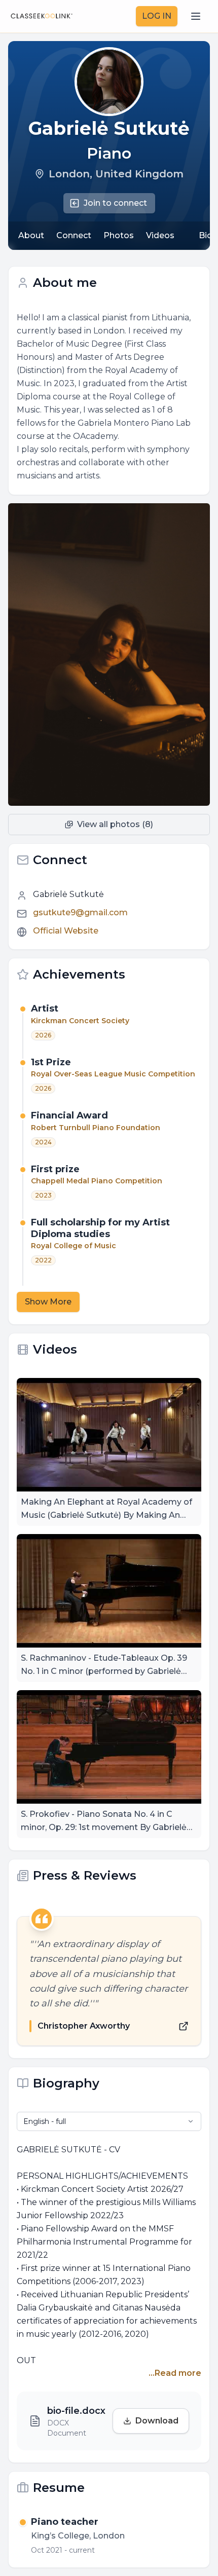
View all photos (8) (115, 824)
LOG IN (157, 16)
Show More (48, 1302)
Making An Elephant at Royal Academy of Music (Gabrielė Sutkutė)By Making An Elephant (106, 1509)
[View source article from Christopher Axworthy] (184, 2026)
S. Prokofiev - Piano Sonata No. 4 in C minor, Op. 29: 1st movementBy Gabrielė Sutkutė (104, 1822)
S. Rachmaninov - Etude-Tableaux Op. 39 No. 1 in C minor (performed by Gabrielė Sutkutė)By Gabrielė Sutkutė (104, 1666)
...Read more (175, 2373)
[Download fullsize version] (198, 515)
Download (157, 2421)
